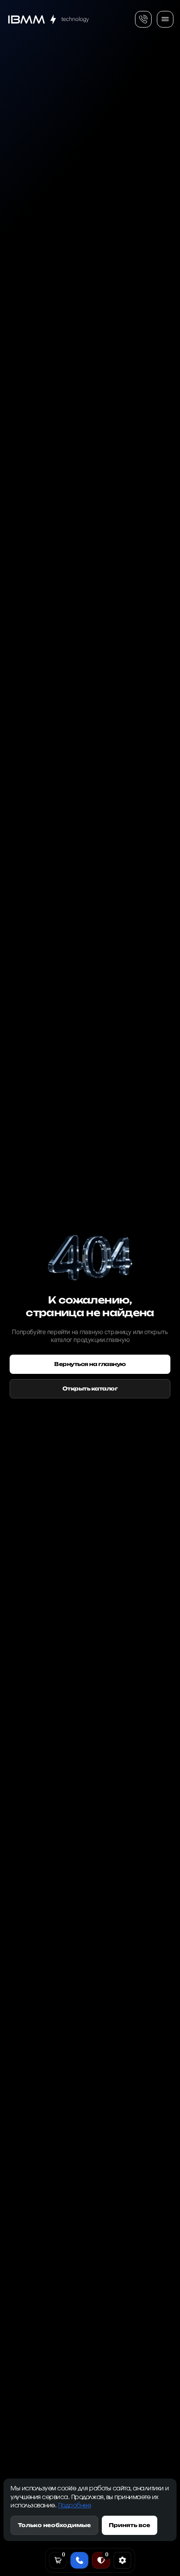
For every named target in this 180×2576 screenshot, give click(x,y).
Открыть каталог (90, 1389)
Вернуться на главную (90, 1364)
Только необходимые (54, 2525)
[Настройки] (122, 2560)
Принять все (130, 2525)
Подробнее (75, 2506)
